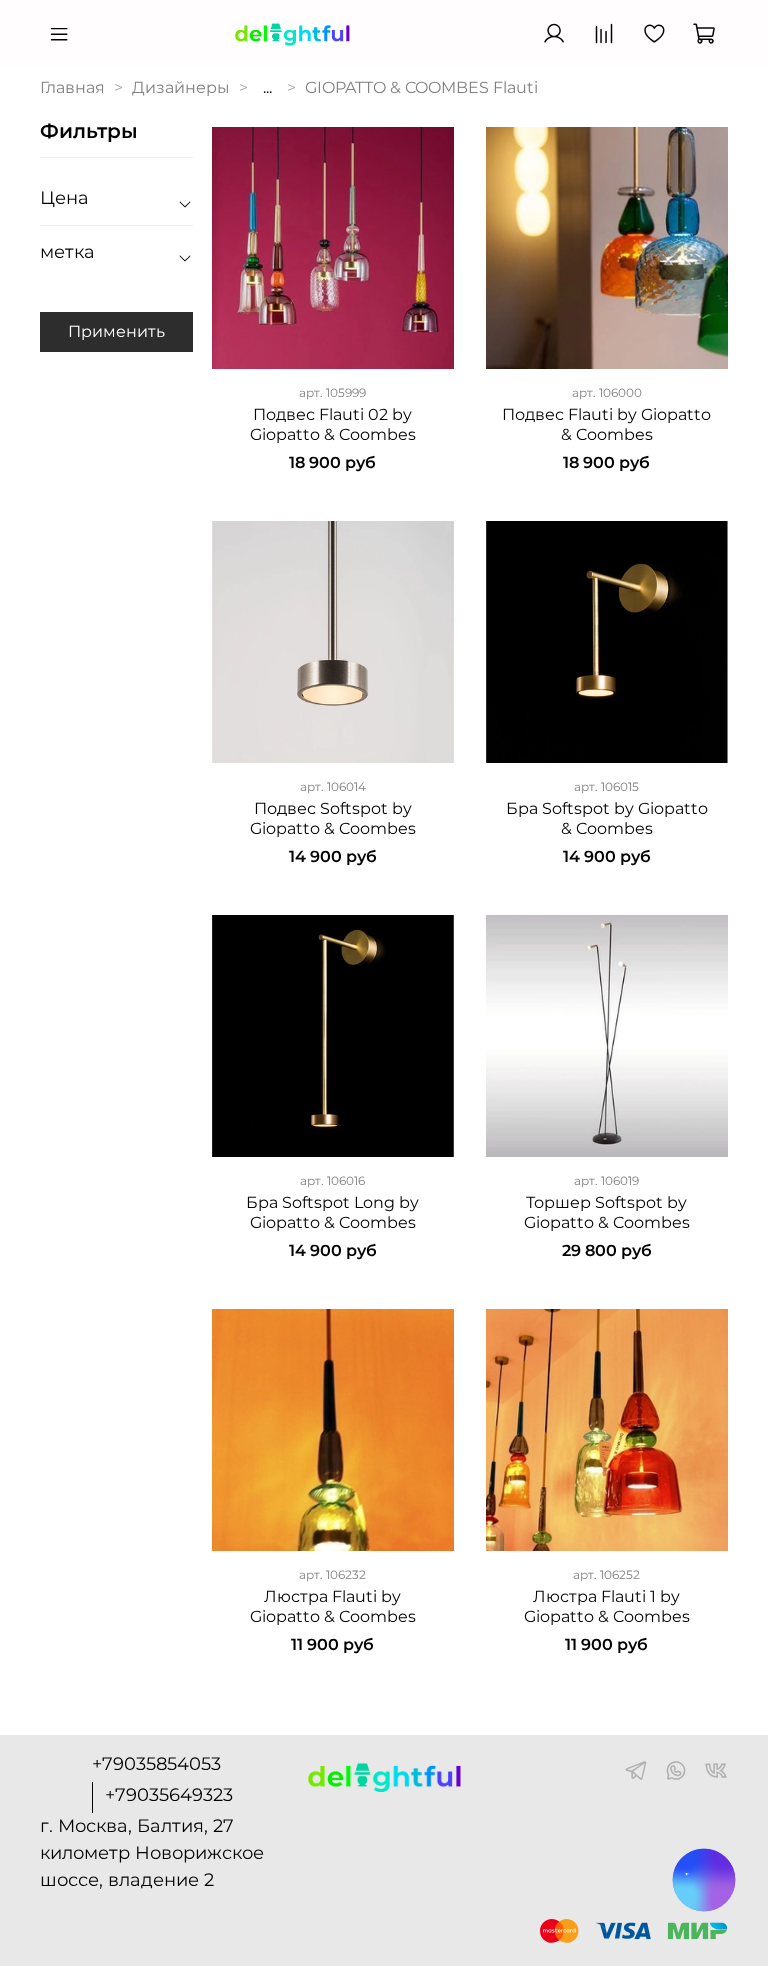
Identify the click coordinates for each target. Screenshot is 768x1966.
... (267, 88)
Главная (72, 87)
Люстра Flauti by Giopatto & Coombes (333, 1606)
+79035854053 (156, 1764)
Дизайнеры (181, 87)
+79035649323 (169, 1795)
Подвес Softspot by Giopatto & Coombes (333, 818)
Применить (116, 331)
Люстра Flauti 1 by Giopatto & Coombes (607, 1606)
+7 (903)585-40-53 (448, 34)
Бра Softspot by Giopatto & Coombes (607, 818)
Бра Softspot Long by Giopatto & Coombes (332, 1212)
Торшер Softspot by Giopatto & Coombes (607, 1212)
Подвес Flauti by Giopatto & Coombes (606, 424)
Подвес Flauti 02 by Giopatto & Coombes (333, 424)
